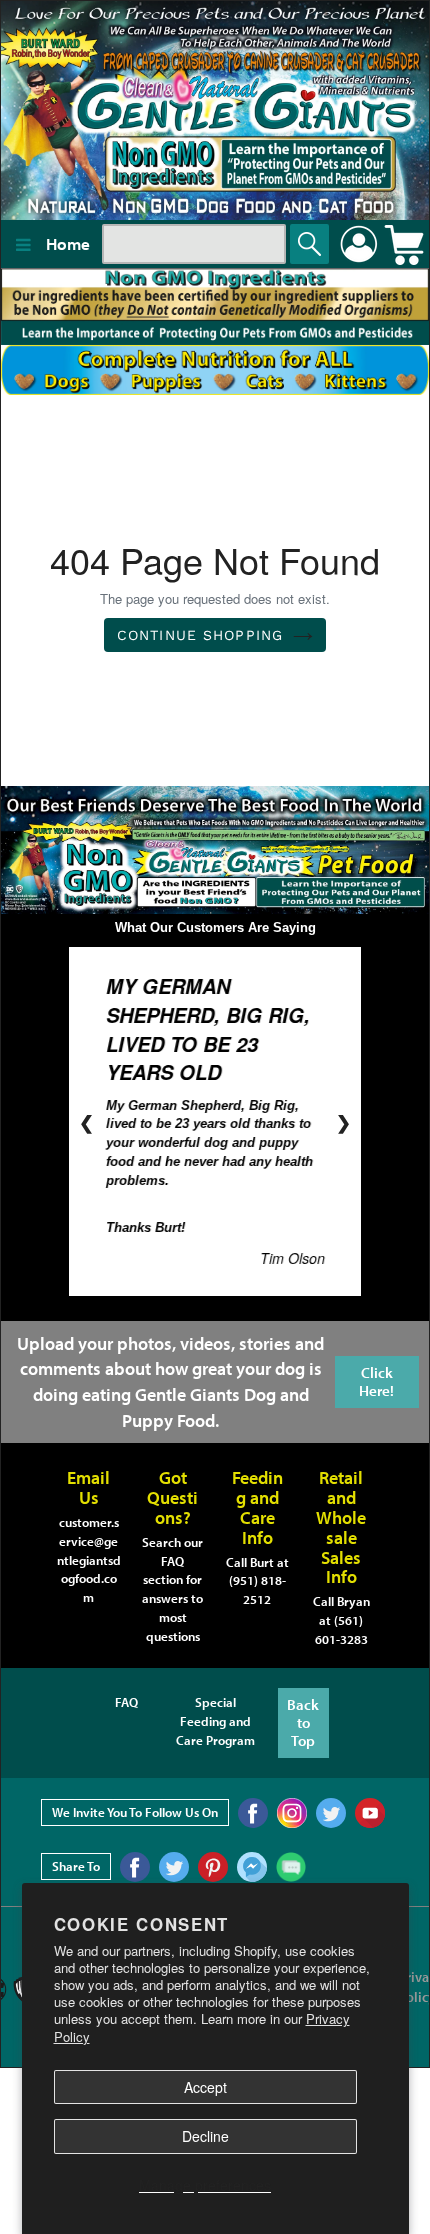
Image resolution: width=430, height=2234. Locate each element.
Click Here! (376, 1378)
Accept (205, 2087)
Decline (205, 2136)
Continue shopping (200, 635)
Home (68, 243)
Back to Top (303, 1720)
